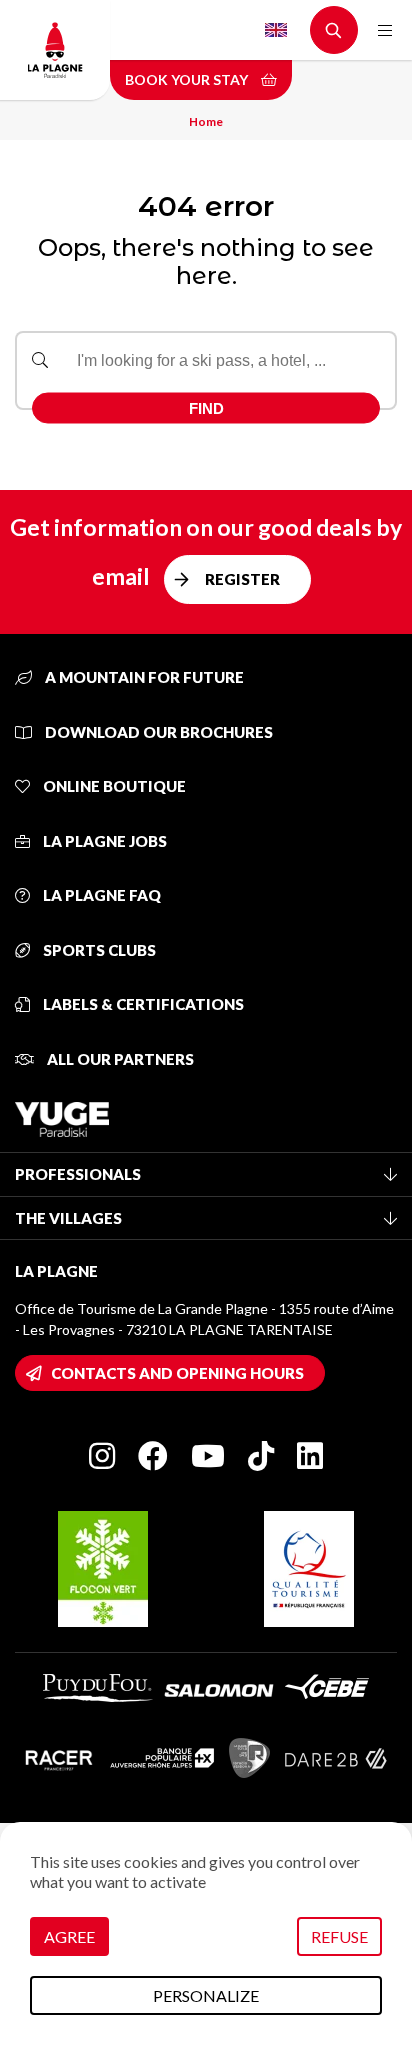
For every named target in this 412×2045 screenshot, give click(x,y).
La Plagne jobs (103, 841)
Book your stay (188, 79)
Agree (69, 1936)
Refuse (339, 1936)
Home (206, 121)
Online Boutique (113, 786)
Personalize (206, 1995)
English (276, 30)
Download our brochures (157, 732)
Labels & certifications (142, 1004)
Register (242, 579)
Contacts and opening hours (177, 1373)
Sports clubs (98, 950)
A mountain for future (143, 677)
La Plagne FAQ (100, 895)
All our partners (119, 1059)
